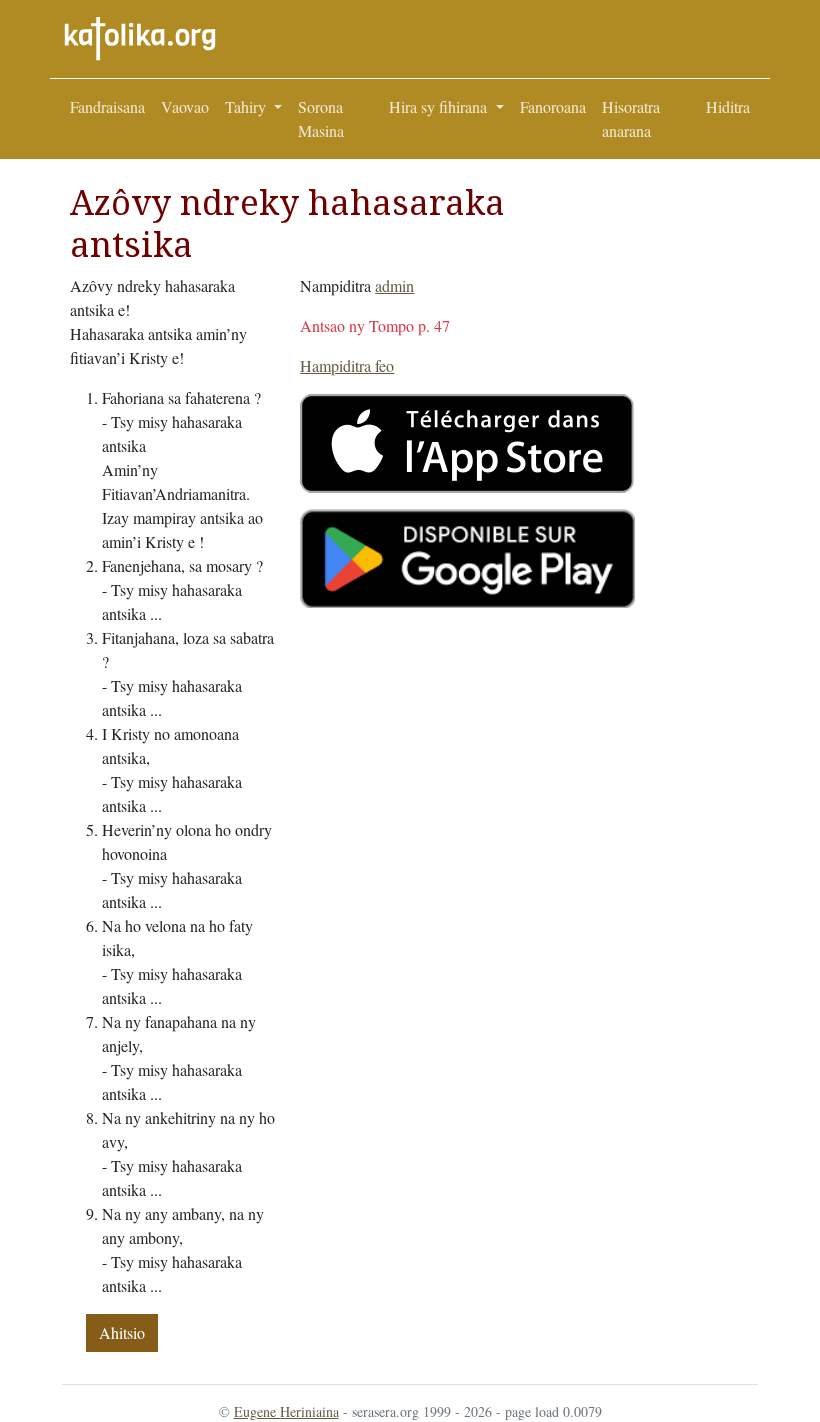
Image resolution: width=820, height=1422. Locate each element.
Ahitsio (122, 1332)
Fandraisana (107, 106)
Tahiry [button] (247, 106)
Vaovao (185, 106)
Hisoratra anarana (631, 118)
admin (394, 285)
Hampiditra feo (347, 365)
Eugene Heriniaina (286, 1411)
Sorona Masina (321, 118)
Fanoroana (553, 106)
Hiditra (728, 106)
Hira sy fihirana (440, 106)
